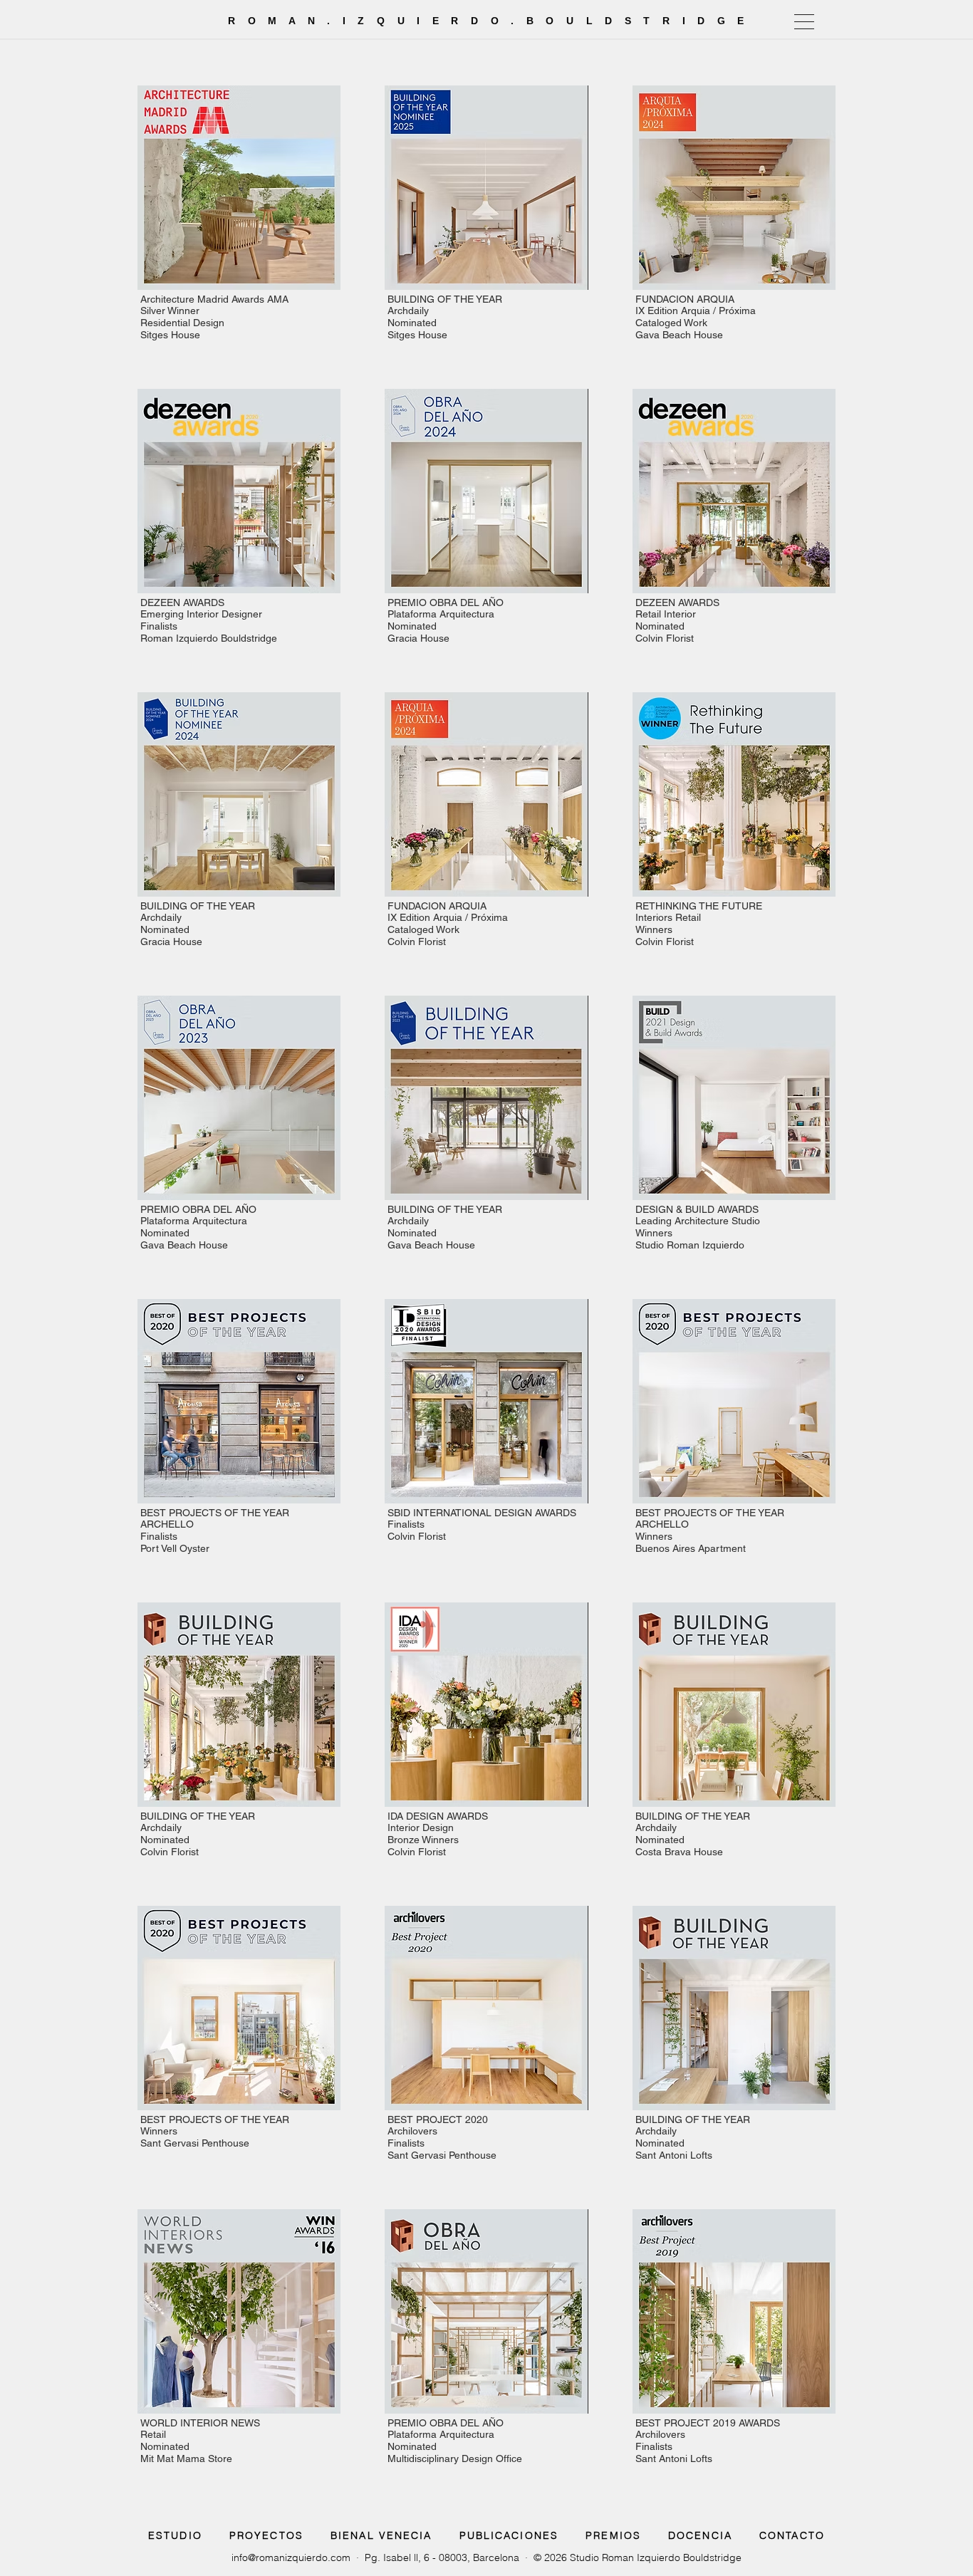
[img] (239, 215)
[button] (804, 22)
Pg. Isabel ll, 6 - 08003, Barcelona (442, 2557)
